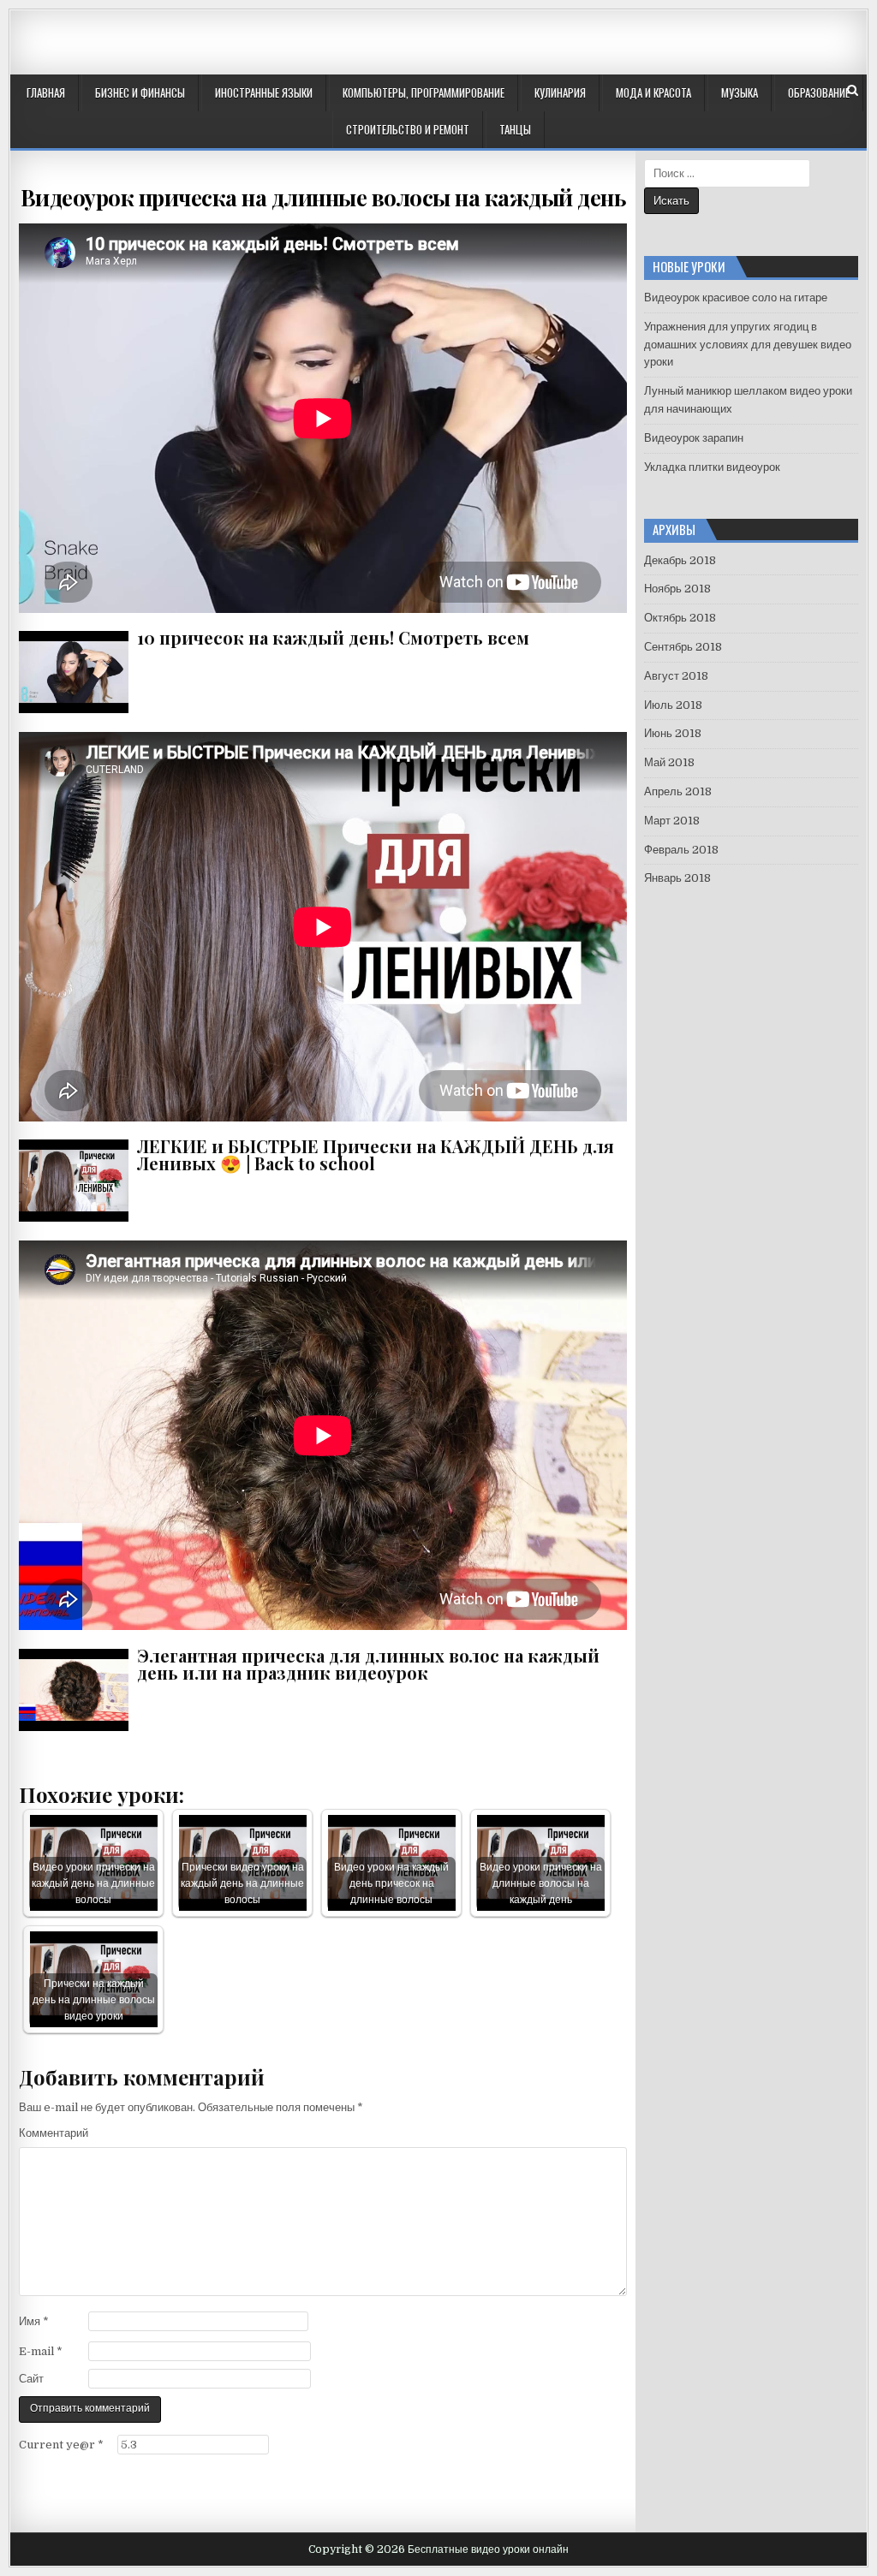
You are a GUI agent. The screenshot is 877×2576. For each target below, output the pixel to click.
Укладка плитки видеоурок (712, 467)
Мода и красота (653, 92)
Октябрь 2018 (680, 618)
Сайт (31, 2379)
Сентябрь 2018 (683, 647)
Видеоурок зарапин (694, 438)
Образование (819, 92)
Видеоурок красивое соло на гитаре (736, 297)
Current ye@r (61, 2445)
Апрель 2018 (678, 791)
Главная (46, 92)
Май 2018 (669, 762)
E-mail (41, 2351)
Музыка (740, 92)
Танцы (515, 129)
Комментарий (54, 2133)
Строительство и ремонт (408, 129)
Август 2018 (676, 676)
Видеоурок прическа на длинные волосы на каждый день (323, 197)
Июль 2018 (673, 705)
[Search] (853, 90)
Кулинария (560, 92)
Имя (34, 2321)
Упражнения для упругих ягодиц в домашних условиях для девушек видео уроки (748, 345)
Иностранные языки (264, 92)
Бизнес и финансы (140, 92)
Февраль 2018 (681, 850)
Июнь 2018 (673, 733)
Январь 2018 (677, 878)
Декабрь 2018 (680, 560)
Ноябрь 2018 (677, 589)
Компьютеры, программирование (424, 92)
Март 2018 (672, 821)
